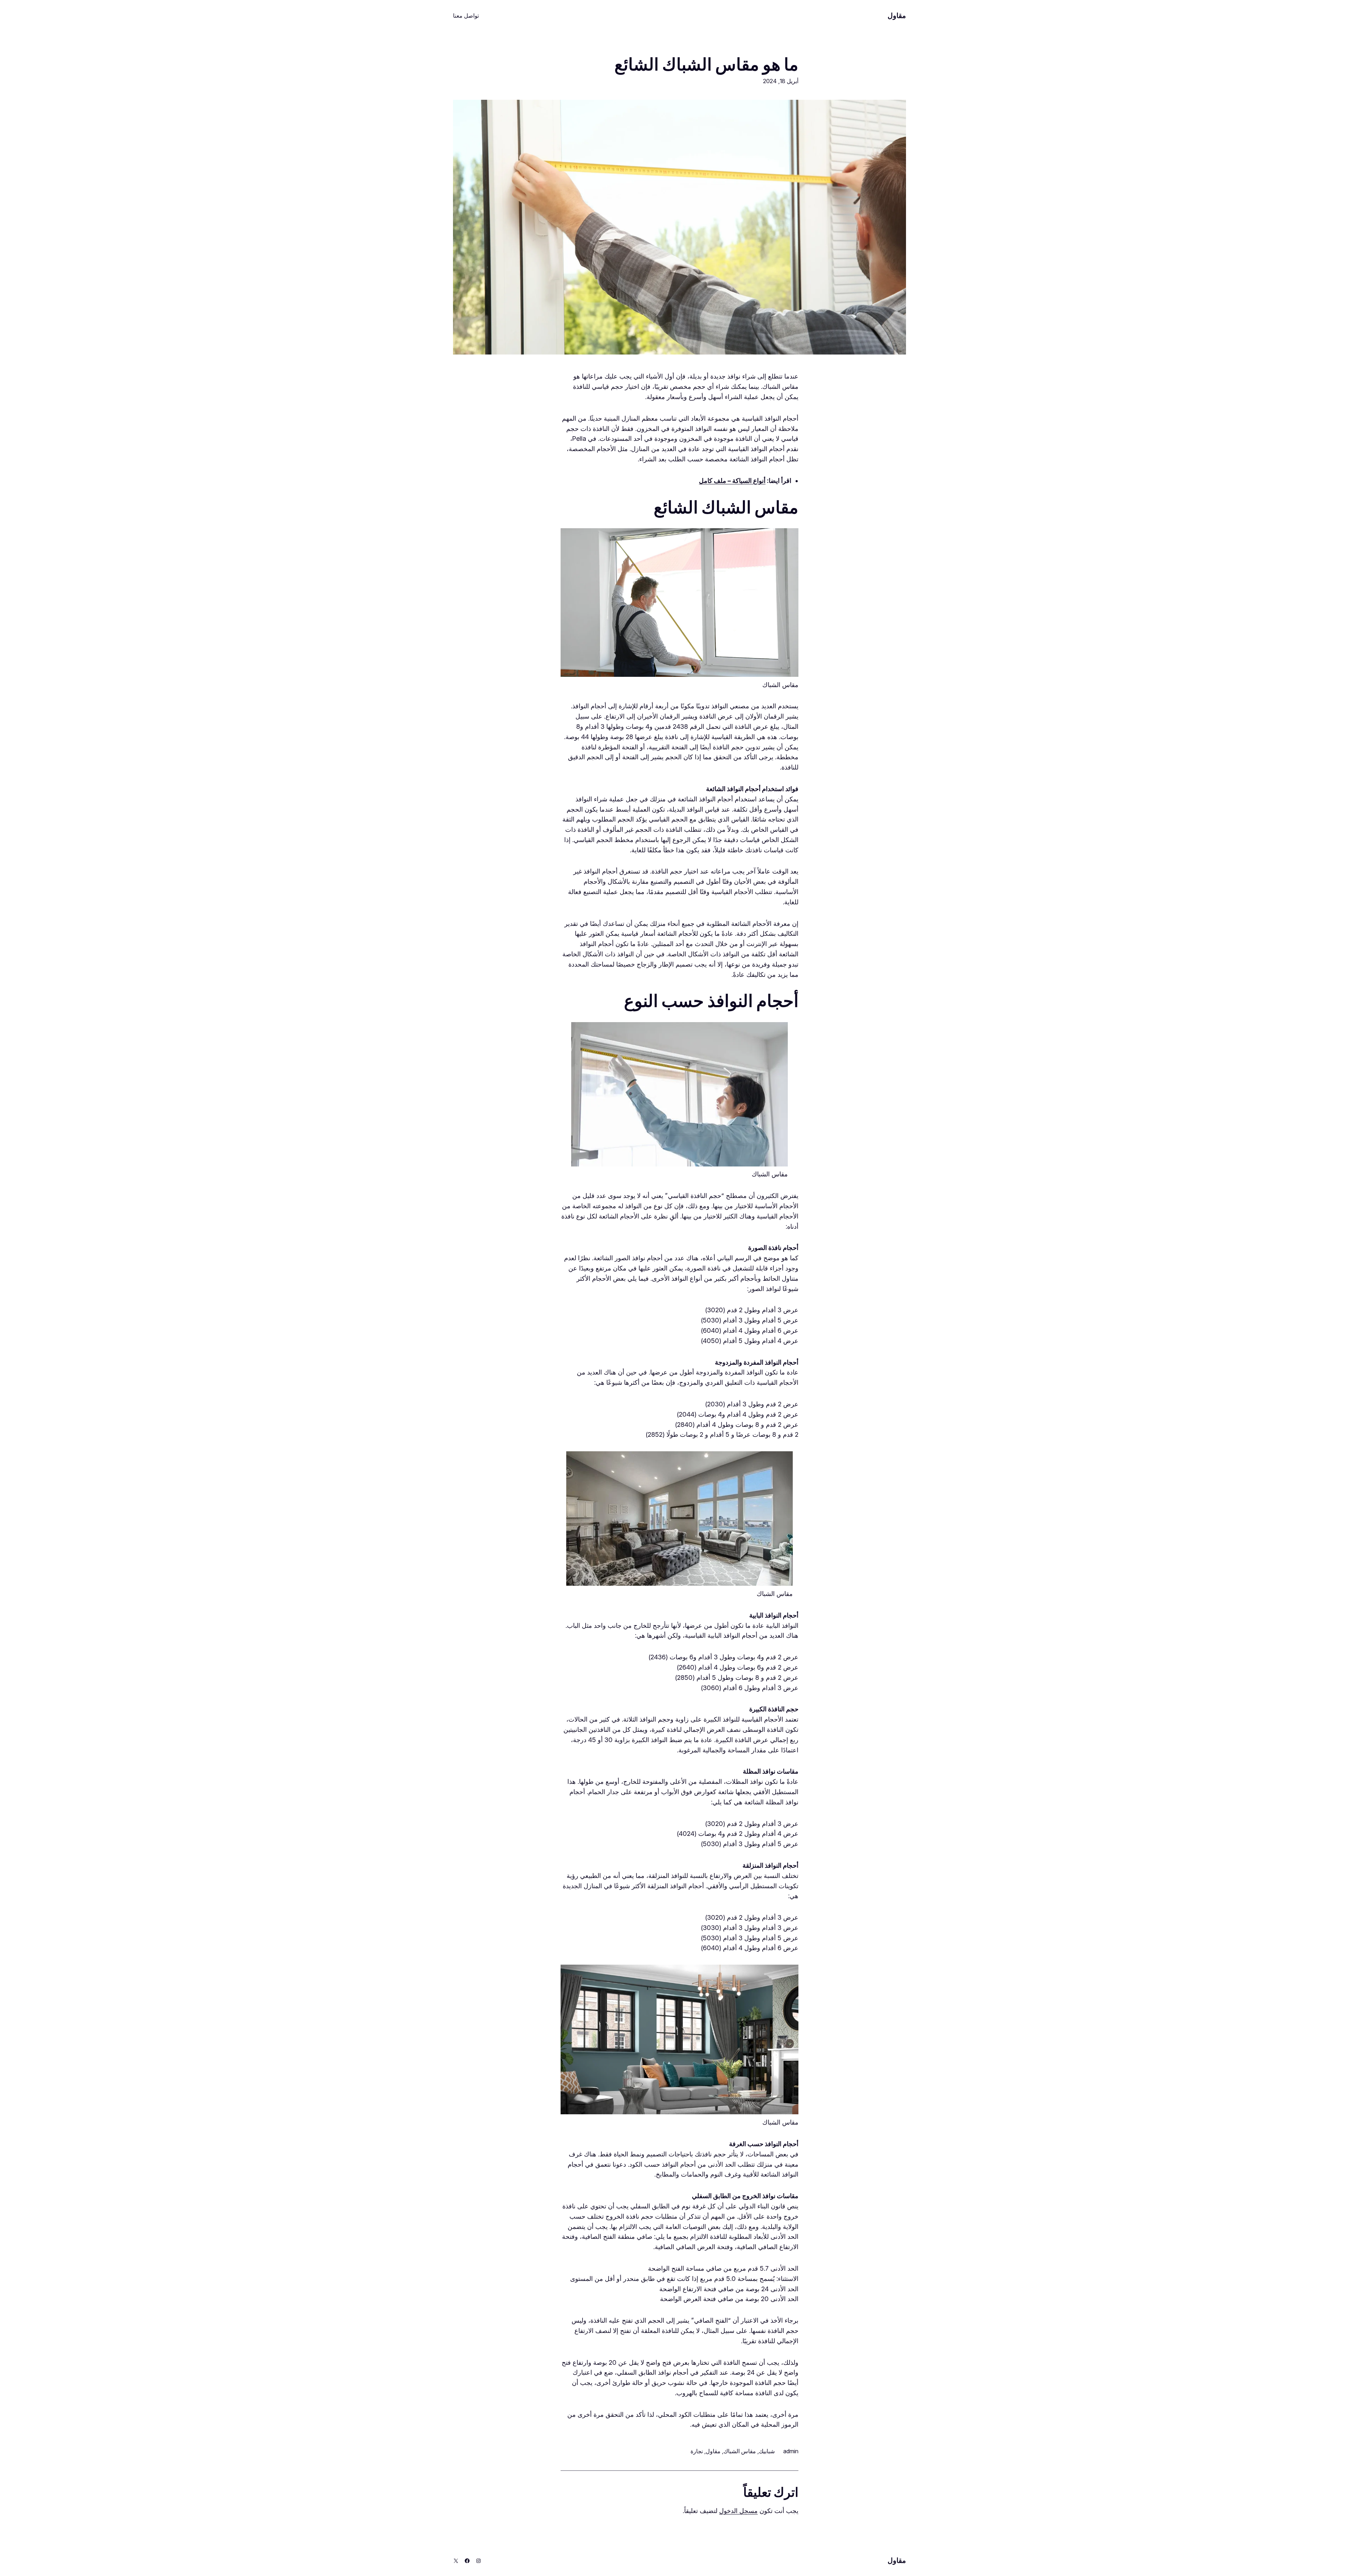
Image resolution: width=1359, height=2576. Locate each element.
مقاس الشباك (740, 2451)
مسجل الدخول (738, 2511)
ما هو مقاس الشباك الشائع (706, 64)
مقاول (897, 16)
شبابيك (767, 2451)
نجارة (697, 2451)
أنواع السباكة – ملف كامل (732, 481)
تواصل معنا (466, 16)
